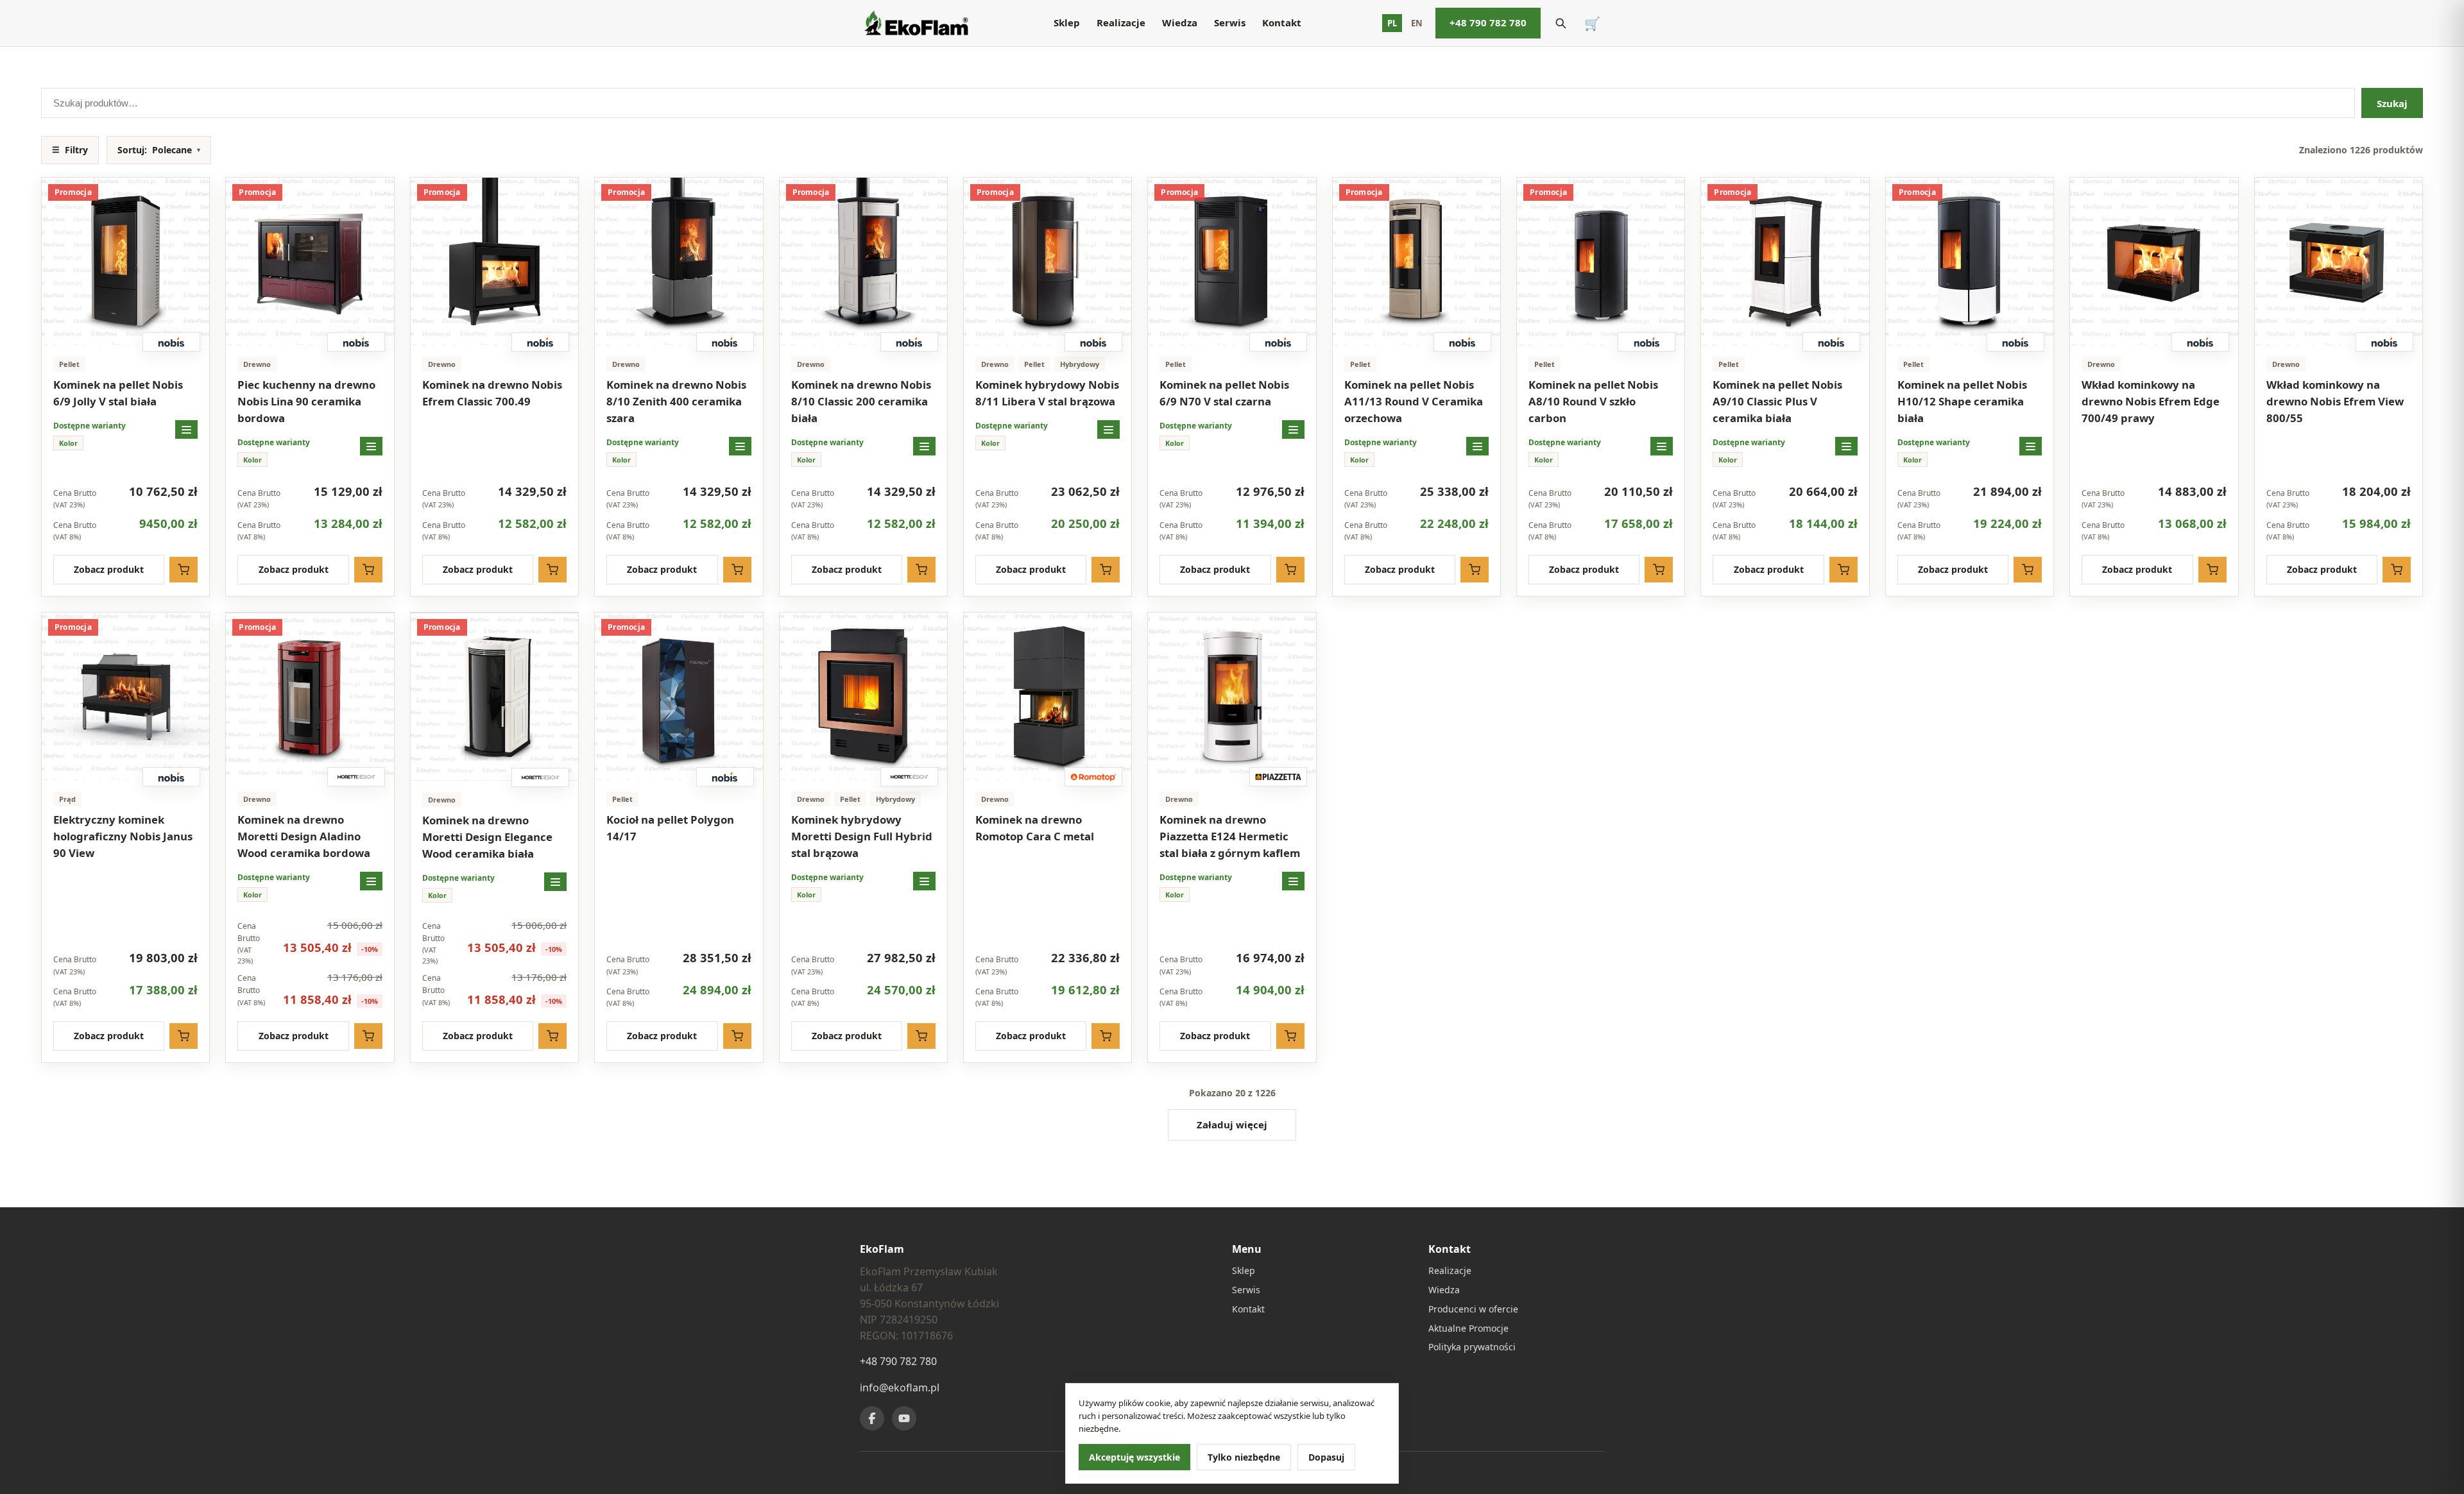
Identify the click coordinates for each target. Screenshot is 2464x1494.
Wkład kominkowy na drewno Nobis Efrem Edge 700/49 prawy (2151, 401)
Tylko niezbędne (1244, 1457)
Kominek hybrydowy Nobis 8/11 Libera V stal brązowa (1047, 393)
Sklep (1067, 22)
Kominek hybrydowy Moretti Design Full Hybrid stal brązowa (862, 836)
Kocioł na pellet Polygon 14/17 (670, 828)
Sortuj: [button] (159, 150)
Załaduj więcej (1232, 1125)
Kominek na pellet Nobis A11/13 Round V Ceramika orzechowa (1414, 401)
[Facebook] (872, 1418)
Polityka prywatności (1472, 1347)
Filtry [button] (70, 150)
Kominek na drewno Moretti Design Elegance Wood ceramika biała (487, 837)
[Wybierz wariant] (186, 429)
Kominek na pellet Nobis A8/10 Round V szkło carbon (1593, 401)
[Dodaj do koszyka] (184, 570)
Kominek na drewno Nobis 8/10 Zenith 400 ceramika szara (676, 401)
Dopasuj (1326, 1457)
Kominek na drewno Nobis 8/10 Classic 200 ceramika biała (861, 401)
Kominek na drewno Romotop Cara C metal (1035, 828)
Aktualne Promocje (1468, 1328)
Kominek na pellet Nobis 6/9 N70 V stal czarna (1224, 393)
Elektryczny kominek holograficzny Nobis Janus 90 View (123, 836)
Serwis (1230, 22)
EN (1417, 23)
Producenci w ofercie (1473, 1309)
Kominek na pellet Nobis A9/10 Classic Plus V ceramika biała (1777, 401)
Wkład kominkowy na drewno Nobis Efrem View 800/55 (2335, 401)
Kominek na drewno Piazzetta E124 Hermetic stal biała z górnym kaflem (1230, 836)
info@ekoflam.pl (900, 1388)
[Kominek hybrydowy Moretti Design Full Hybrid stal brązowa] (863, 696)
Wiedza (1180, 22)
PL (1392, 23)
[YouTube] (904, 1418)
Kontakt (1282, 22)
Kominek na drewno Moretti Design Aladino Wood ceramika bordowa (304, 836)
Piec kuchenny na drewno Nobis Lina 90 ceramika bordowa (306, 401)
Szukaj (2392, 103)
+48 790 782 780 (1488, 22)
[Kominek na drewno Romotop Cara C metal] (1048, 696)
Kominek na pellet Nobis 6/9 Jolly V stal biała (118, 393)
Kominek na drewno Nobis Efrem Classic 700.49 (492, 393)
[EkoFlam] (916, 23)
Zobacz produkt (109, 569)
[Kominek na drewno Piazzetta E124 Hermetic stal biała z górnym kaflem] (1232, 696)
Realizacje (1121, 22)
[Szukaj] (1561, 23)
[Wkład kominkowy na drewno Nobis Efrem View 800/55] (2339, 261)
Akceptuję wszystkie (1134, 1457)
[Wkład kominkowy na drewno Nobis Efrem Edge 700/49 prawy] (2154, 261)
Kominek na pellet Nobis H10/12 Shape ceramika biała (1962, 401)
